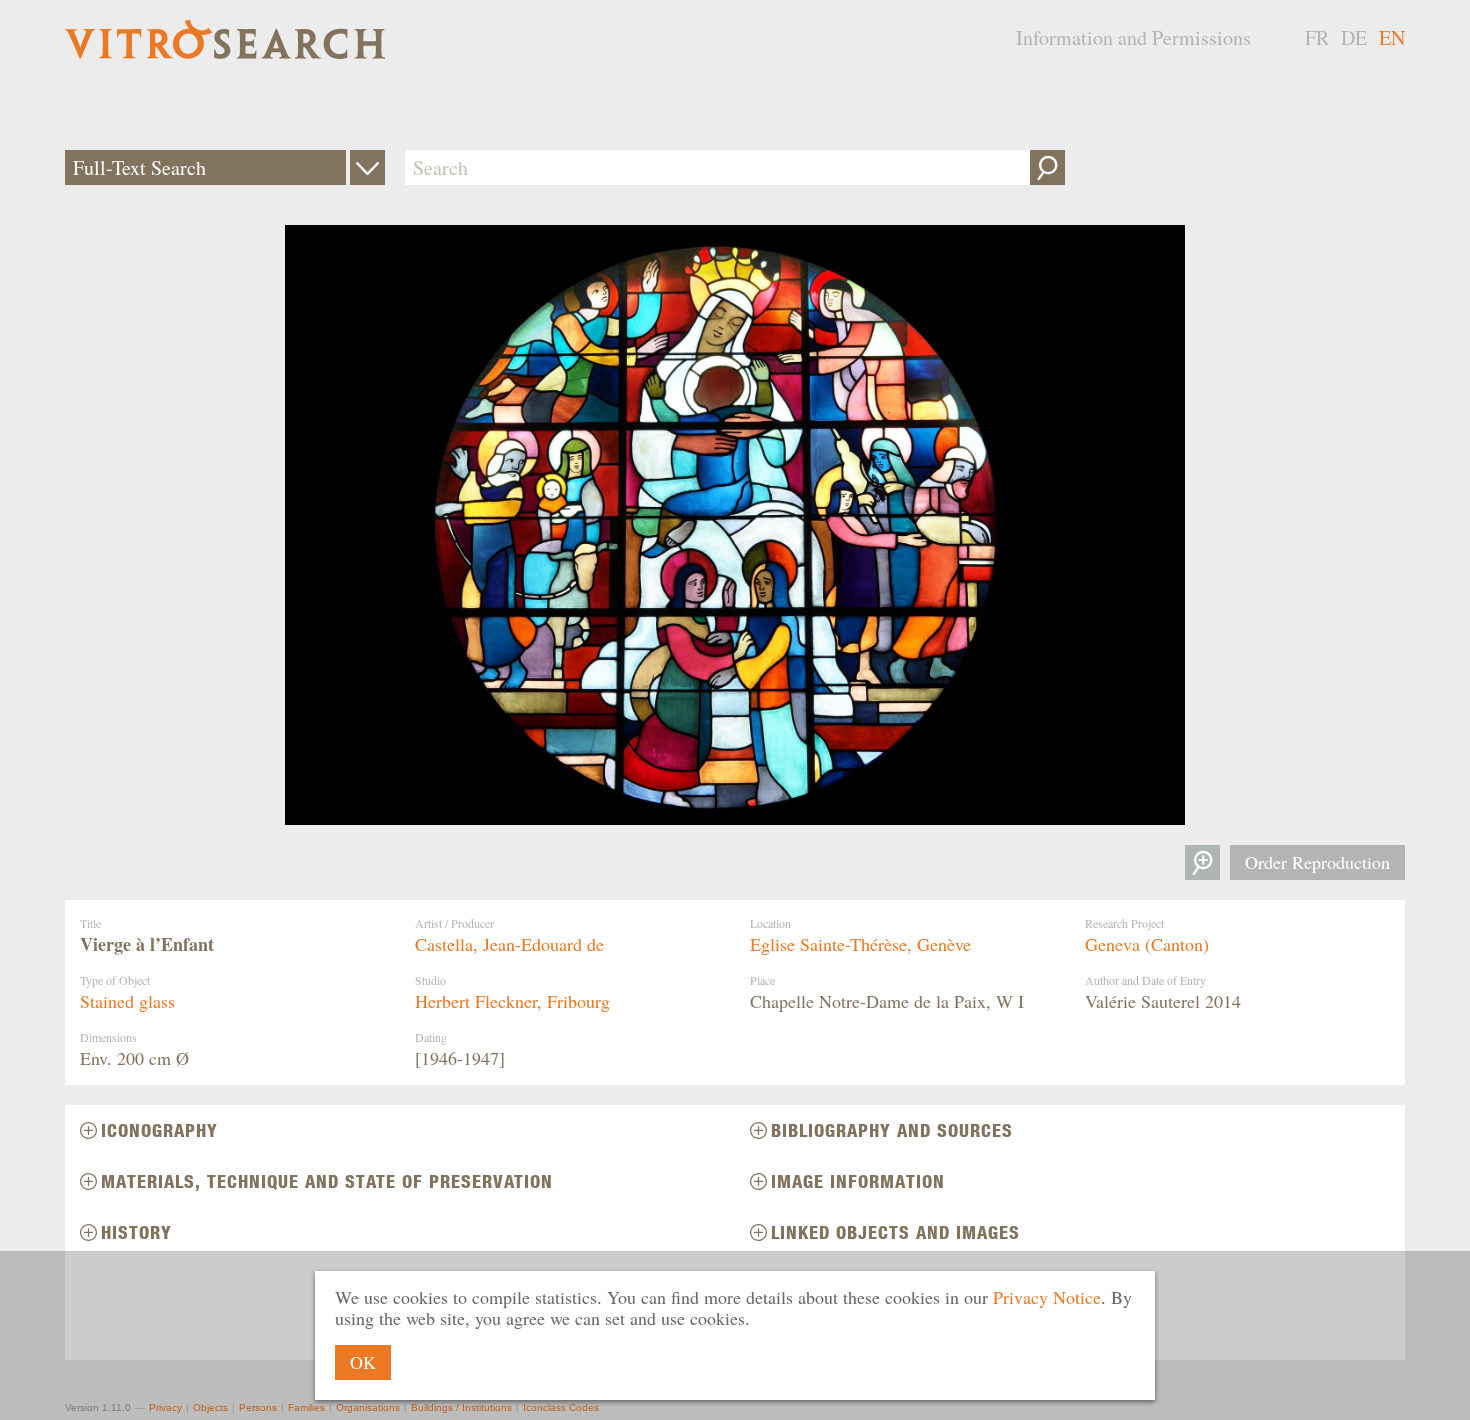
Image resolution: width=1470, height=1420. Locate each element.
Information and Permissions (1133, 37)
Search (1047, 167)
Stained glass (127, 1001)
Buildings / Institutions (461, 1407)
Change (367, 167)
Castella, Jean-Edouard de (509, 944)
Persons (258, 1407)
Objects (210, 1407)
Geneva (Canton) (1147, 944)
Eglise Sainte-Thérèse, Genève (860, 944)
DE (1354, 37)
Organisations (368, 1407)
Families (306, 1407)
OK (363, 1362)
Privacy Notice (1047, 1297)
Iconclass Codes (561, 1407)
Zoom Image (1202, 862)
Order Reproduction (1317, 862)
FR (1317, 37)
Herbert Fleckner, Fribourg (512, 1001)
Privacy (165, 1407)
